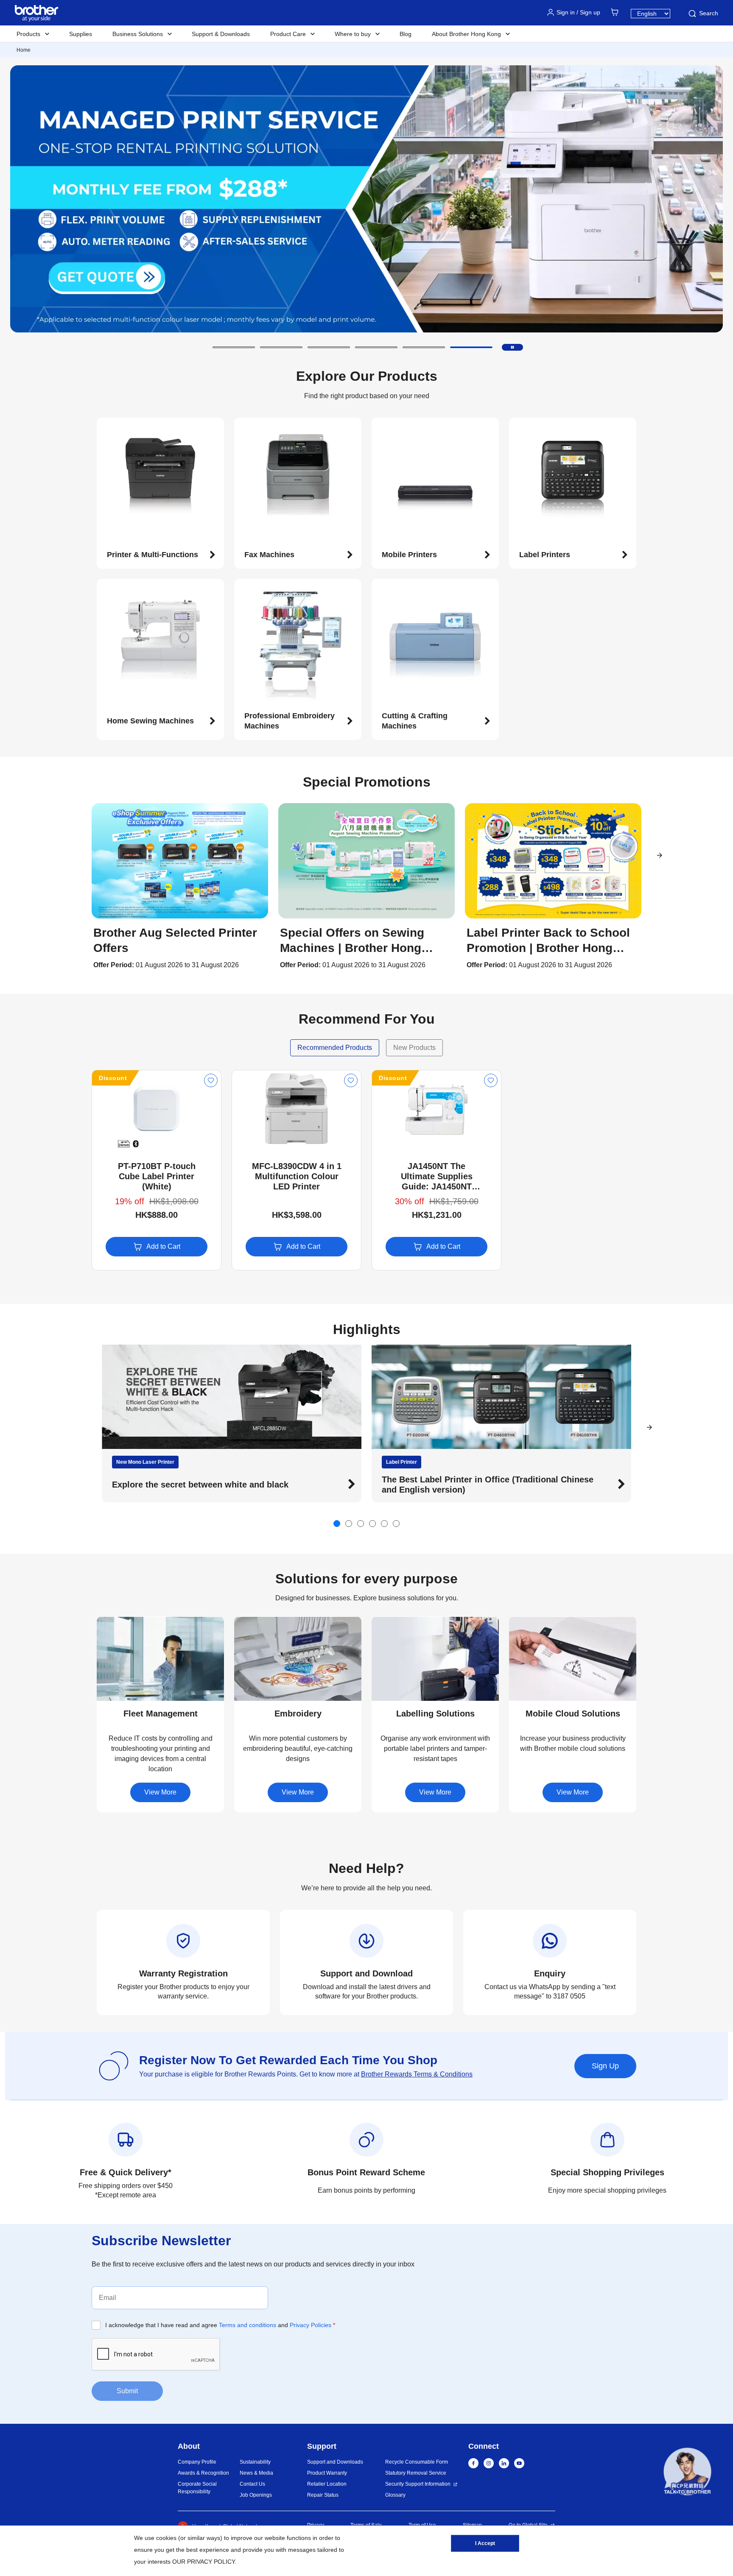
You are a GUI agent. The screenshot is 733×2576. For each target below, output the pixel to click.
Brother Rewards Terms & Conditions (417, 2074)
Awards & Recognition (203, 2473)
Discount (113, 1078)
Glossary (395, 2495)
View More (160, 1792)
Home (24, 50)
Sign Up (605, 2066)
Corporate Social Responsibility (197, 2488)
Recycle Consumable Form (417, 2462)
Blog (406, 34)
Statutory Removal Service (416, 2473)
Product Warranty (327, 2473)
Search (709, 13)
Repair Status (323, 2495)
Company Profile (197, 2462)
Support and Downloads (335, 2462)
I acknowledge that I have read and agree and (220, 2325)
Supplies (81, 34)
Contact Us (252, 2484)
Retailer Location (327, 2484)
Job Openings (256, 2495)
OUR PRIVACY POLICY (203, 2562)
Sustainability (255, 2462)
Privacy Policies (311, 2325)
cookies (166, 2538)
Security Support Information (418, 2484)
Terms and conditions (248, 2325)
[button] (234, 347)
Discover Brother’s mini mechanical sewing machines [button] (491, 1485)
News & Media (256, 2473)
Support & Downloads (221, 34)
